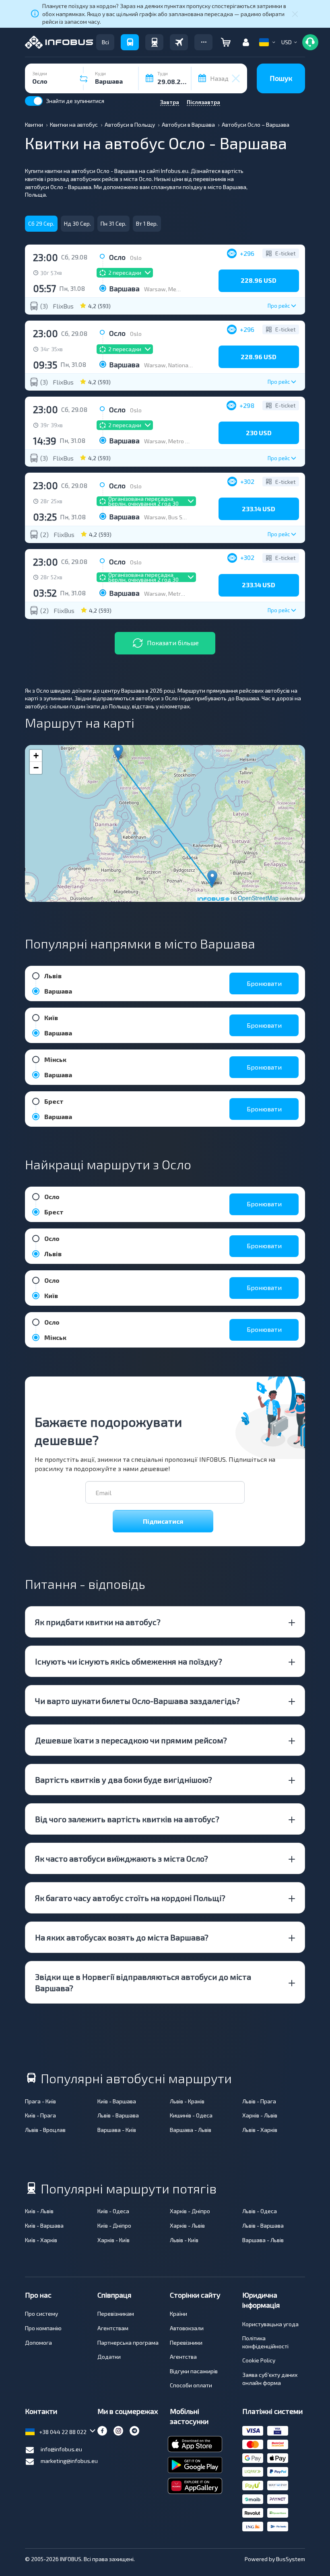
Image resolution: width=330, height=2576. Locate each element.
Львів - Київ (184, 2240)
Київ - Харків (41, 2240)
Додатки (109, 2357)
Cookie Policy (259, 2360)
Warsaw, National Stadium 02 (182, 365)
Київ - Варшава (117, 2101)
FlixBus (63, 306)
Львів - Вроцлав (45, 2130)
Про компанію (43, 2328)
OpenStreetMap (258, 898)
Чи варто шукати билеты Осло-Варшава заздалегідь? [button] (137, 1701)
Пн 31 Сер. (113, 223)
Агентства (183, 2357)
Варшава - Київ (117, 2130)
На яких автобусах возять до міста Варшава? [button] (122, 1937)
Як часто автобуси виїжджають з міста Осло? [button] (122, 1858)
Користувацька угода (270, 2324)
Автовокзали (187, 2328)
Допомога (38, 2342)
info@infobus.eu (61, 2449)
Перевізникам (116, 2314)
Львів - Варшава (118, 2115)
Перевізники (186, 2342)
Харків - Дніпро (190, 2211)
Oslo (136, 258)
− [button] (36, 768)
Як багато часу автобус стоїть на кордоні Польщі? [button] (130, 1898)
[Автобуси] (130, 42)
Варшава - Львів (191, 2130)
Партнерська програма (128, 2342)
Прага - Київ (40, 2101)
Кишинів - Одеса (191, 2115)
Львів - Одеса (260, 2211)
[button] (203, 42)
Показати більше (173, 643)
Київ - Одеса (113, 2211)
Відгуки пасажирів (194, 2371)
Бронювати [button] (264, 983)
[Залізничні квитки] (154, 42)
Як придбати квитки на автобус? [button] (98, 1622)
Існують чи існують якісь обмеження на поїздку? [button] (129, 1661)
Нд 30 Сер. (77, 223)
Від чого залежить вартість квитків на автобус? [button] (127, 1819)
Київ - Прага (40, 2115)
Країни (178, 2314)
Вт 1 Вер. (147, 223)
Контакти (41, 2411)
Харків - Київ (113, 2240)
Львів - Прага (259, 2101)
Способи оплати (191, 2385)
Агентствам (113, 2328)
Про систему (41, 2314)
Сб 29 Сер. (41, 223)
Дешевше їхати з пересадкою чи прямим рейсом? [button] (131, 1740)
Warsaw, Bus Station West (179, 517)
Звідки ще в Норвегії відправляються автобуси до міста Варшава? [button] (143, 1982)
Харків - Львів (260, 2115)
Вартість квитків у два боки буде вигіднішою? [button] (124, 1780)
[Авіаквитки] (179, 42)
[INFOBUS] (59, 42)
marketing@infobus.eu (69, 2461)
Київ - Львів (39, 2211)
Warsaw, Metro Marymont (178, 594)
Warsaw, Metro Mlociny (174, 289)
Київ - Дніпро (114, 2225)
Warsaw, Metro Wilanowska (180, 441)
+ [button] (36, 756)
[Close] (295, 14)
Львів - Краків (187, 2101)
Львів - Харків (260, 2130)
